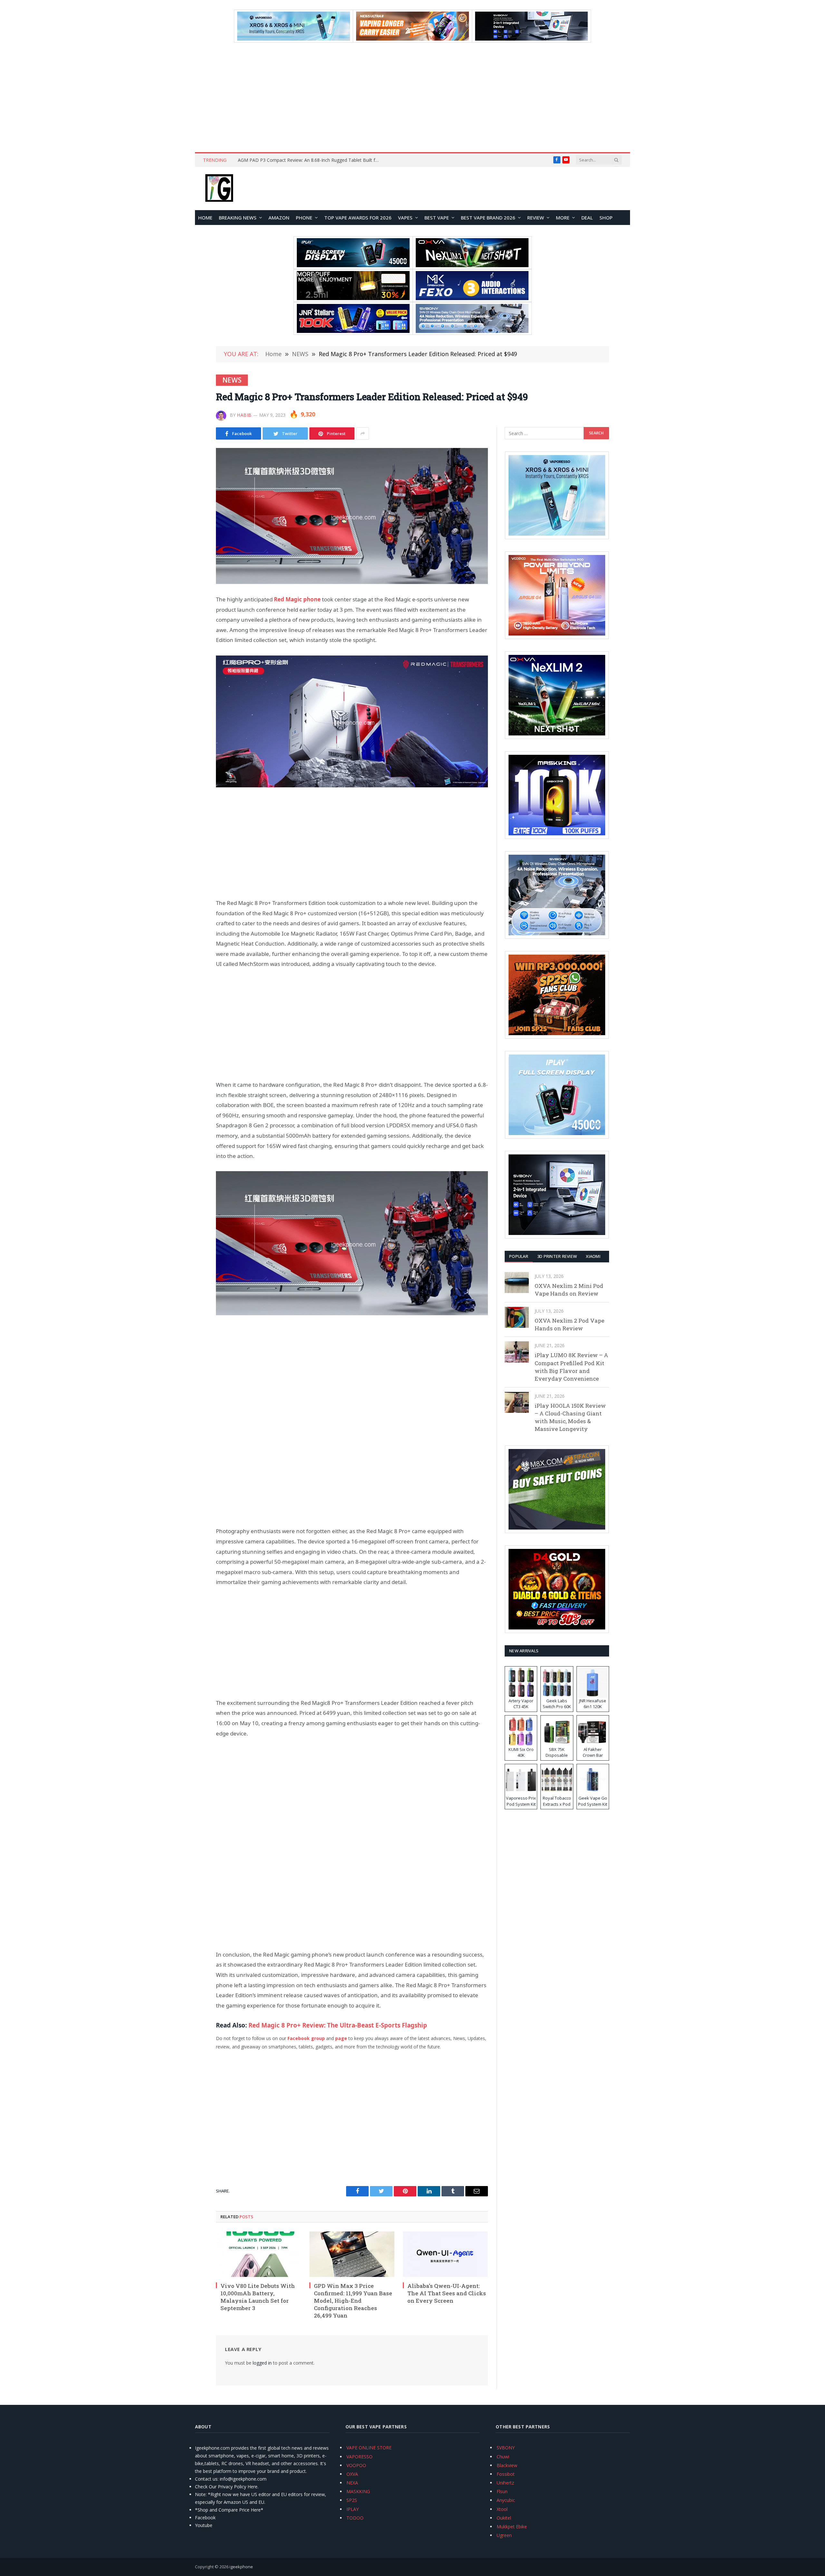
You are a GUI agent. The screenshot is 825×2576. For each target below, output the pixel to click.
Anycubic (506, 2500)
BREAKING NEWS (238, 218)
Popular (519, 1256)
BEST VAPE (437, 218)
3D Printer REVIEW (557, 1256)
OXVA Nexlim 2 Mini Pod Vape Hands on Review (569, 1290)
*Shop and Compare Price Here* (229, 2510)
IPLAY (353, 2509)
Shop (606, 218)
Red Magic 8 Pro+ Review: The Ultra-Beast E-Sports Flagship (338, 2025)
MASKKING (358, 2491)
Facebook (205, 2518)
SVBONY (506, 2448)
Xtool (502, 2509)
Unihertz (505, 2483)
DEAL (587, 218)
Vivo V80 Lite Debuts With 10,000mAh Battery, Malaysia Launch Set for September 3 (258, 2297)
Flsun (502, 2491)
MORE (563, 218)
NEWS (232, 380)
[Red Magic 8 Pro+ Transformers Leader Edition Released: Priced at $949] (352, 516)
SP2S (352, 2500)
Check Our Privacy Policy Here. (227, 2487)
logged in (262, 2363)
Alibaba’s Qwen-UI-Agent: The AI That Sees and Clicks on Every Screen (447, 2293)
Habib (244, 415)
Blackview (507, 2465)
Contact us (206, 2479)
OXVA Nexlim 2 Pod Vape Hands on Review (569, 1324)
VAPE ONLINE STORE (369, 2448)
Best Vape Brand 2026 (488, 218)
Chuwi (503, 2457)
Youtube (204, 2525)
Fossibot (506, 2474)
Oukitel (504, 2518)
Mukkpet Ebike (512, 2527)
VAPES (405, 218)
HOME (205, 218)
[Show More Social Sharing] (363, 433)
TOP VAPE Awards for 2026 (358, 218)
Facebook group (306, 2038)
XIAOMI (593, 1256)
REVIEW (536, 218)
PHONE (304, 218)
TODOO (355, 2518)
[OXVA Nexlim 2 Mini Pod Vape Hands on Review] (517, 1283)
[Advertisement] (412, 97)
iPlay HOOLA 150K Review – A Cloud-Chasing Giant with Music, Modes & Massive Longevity (570, 1417)
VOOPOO (356, 2465)
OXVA (352, 2474)
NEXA (352, 2483)
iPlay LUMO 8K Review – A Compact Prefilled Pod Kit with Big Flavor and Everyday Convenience (571, 1367)
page (341, 2038)
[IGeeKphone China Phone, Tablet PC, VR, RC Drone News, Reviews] (219, 189)
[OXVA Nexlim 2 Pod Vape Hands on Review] (517, 1317)
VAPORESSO (359, 2457)
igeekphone (241, 2567)
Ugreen (504, 2535)
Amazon (279, 218)
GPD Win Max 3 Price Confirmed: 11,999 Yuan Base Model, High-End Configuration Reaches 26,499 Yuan (353, 2301)
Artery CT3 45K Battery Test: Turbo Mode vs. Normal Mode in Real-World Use (310, 160)
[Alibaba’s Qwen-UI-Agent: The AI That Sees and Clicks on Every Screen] (445, 2254)
